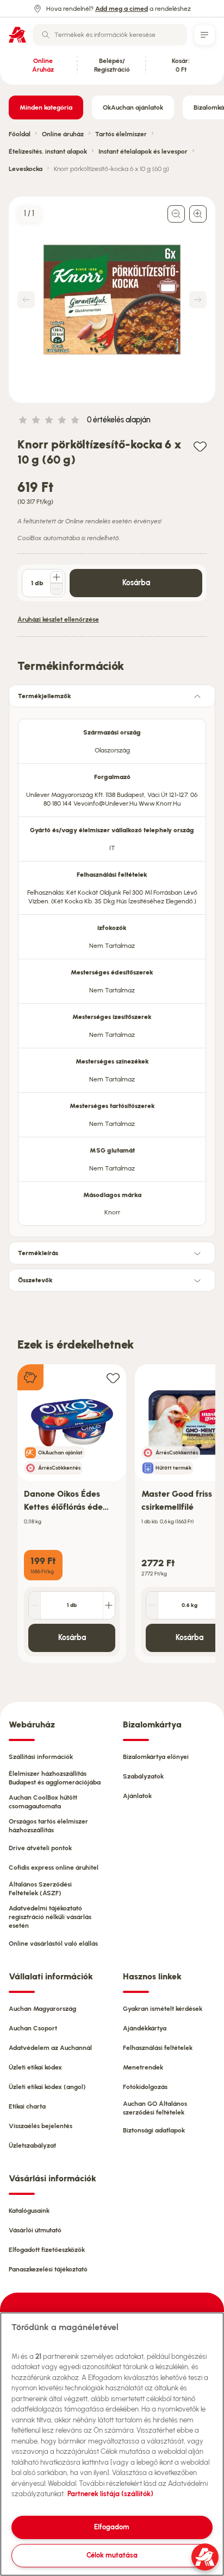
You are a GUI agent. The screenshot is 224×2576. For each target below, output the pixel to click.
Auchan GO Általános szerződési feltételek (155, 2108)
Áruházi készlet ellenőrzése (58, 619)
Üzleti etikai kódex (35, 2067)
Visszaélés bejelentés (41, 2126)
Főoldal (20, 134)
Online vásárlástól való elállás (53, 1944)
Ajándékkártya (145, 2028)
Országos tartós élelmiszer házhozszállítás (48, 1826)
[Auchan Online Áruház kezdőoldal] (17, 35)
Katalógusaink (29, 2211)
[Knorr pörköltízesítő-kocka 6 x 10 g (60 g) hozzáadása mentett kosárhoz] (200, 446)
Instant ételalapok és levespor (143, 151)
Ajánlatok (137, 1796)
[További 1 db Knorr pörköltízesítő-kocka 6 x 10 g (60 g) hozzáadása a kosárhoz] (57, 577)
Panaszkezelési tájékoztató (48, 2269)
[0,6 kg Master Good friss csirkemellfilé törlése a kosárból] (152, 1605)
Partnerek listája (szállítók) (110, 2494)
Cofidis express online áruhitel (54, 1868)
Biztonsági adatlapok (154, 2130)
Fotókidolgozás (145, 2087)
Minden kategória (46, 107)
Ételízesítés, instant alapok (48, 151)
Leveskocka (26, 169)
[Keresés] (46, 35)
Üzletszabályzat (32, 2145)
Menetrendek (143, 2067)
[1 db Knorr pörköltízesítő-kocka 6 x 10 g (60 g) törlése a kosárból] (57, 589)
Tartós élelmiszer (121, 134)
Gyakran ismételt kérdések (163, 2009)
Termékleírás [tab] (38, 1253)
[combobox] (110, 35)
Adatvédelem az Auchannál (50, 2048)
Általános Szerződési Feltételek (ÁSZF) (40, 1889)
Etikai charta (27, 2106)
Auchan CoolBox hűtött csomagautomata (43, 1802)
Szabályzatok (143, 1776)
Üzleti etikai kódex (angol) (47, 2087)
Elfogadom (112, 2527)
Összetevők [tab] (35, 1280)
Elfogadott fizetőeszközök (47, 2250)
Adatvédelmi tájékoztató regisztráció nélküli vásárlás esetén (50, 1917)
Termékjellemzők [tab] (45, 696)
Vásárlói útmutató (35, 2230)
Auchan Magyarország (42, 2009)
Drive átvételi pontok (40, 1848)
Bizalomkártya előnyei (156, 1757)
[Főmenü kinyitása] (204, 35)
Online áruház (63, 134)
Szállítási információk (41, 1757)
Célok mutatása (112, 2555)
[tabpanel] (112, 969)
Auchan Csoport (33, 2028)
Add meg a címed (122, 9)
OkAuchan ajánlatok (133, 107)
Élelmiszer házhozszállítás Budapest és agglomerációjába (55, 1778)
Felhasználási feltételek (158, 2048)
